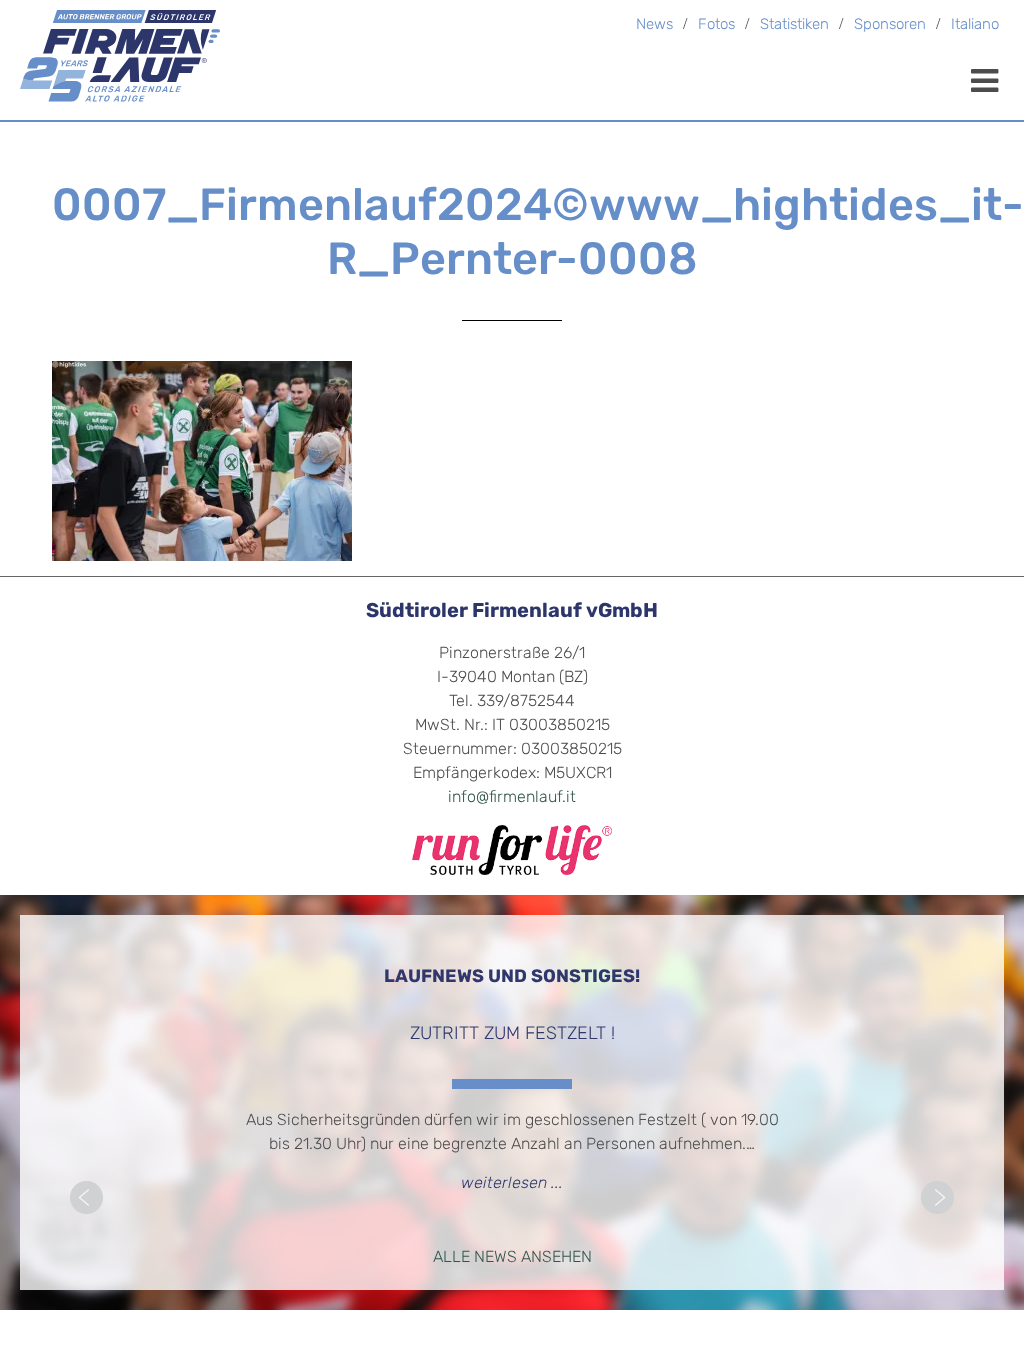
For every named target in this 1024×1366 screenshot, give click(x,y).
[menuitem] (975, 26)
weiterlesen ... (512, 1184)
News (654, 25)
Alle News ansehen (512, 1258)
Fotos (716, 25)
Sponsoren (890, 25)
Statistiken (794, 25)
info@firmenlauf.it (512, 798)
